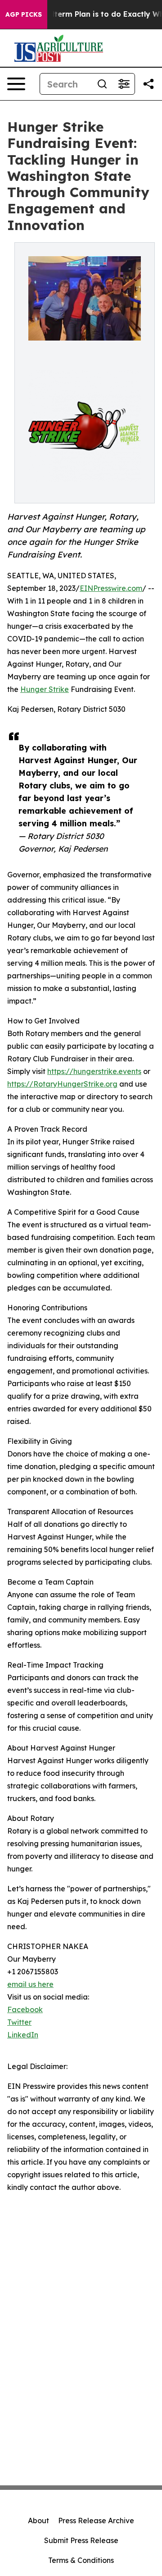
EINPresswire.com (111, 588)
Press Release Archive (96, 2521)
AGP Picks (24, 14)
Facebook (25, 2009)
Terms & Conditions (81, 2560)
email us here (30, 1984)
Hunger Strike (45, 689)
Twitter (19, 2022)
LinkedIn (23, 2035)
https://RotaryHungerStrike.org (62, 1084)
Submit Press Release (81, 2540)
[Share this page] (148, 84)
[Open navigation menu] (16, 84)
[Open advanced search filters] (124, 84)
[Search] (102, 84)
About (38, 2521)
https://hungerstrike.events (94, 1071)
